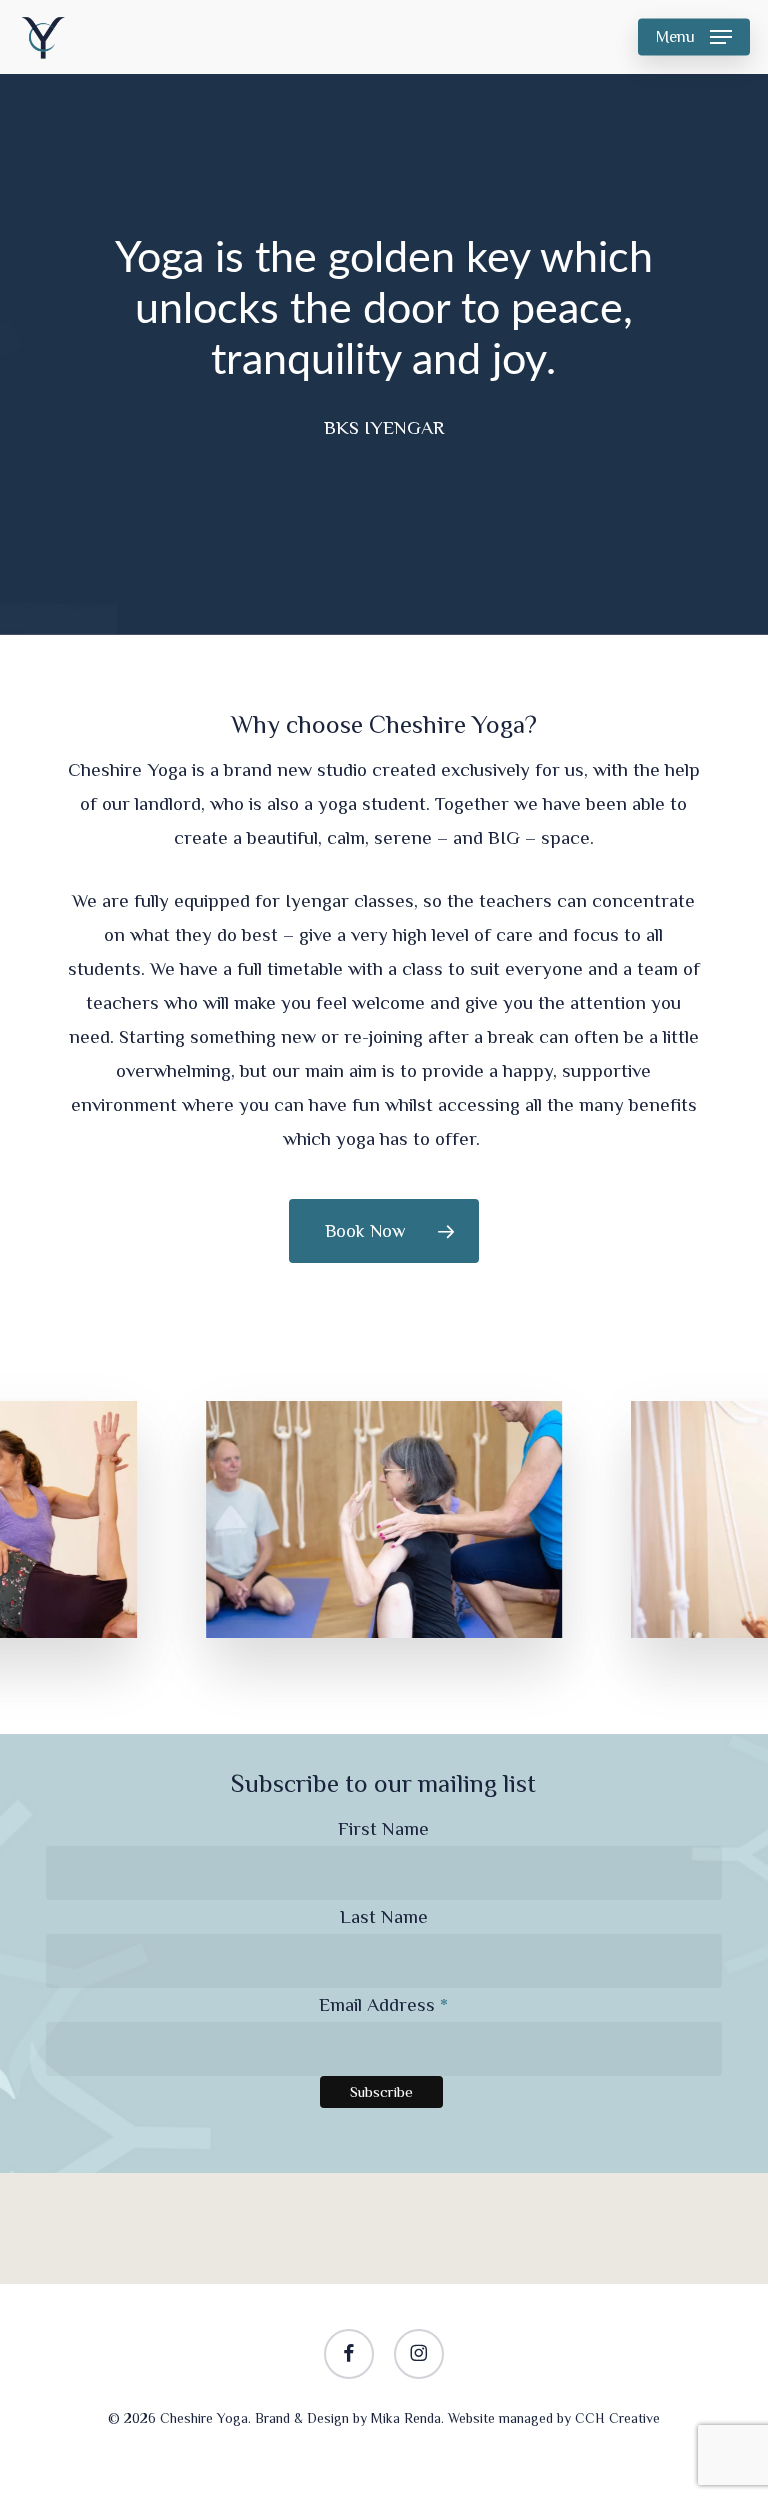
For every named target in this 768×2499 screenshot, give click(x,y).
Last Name (384, 1916)
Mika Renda (406, 2418)
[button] (694, 37)
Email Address (383, 2004)
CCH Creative (617, 2418)
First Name (383, 1828)
